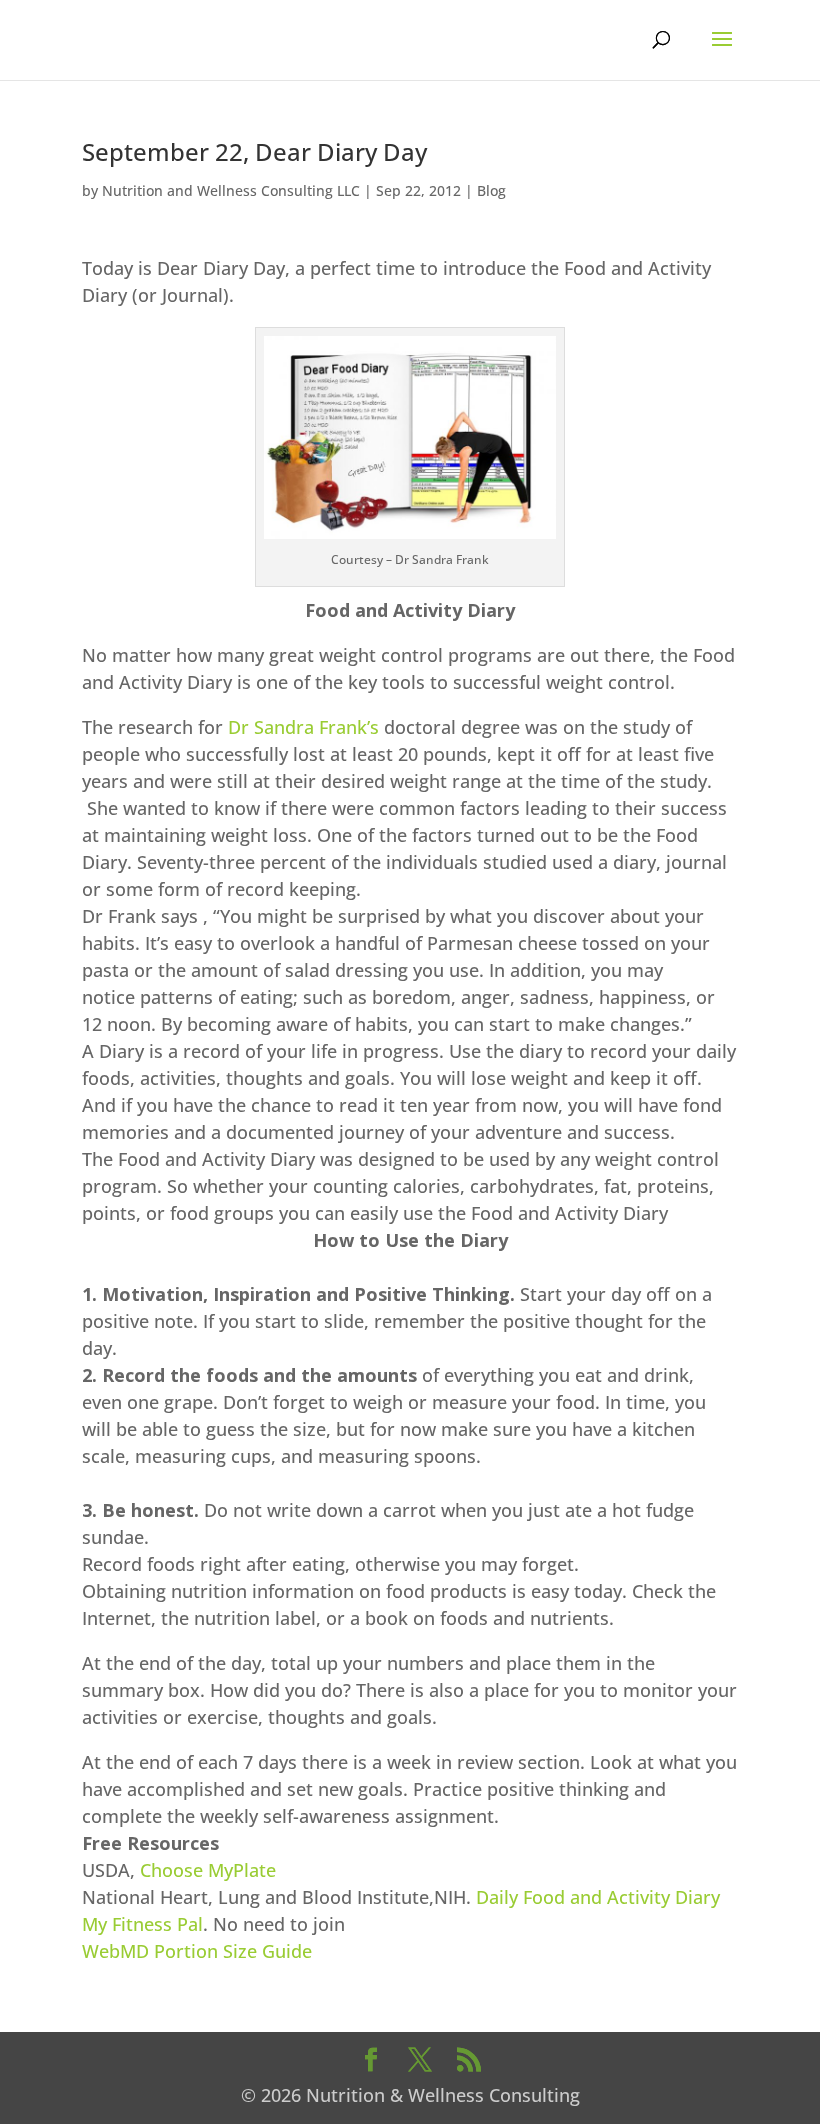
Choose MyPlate (208, 1870)
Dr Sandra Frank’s (303, 727)
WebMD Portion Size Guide (197, 1951)
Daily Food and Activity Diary (598, 1897)
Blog (491, 190)
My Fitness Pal (142, 1924)
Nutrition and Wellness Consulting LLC (231, 190)
